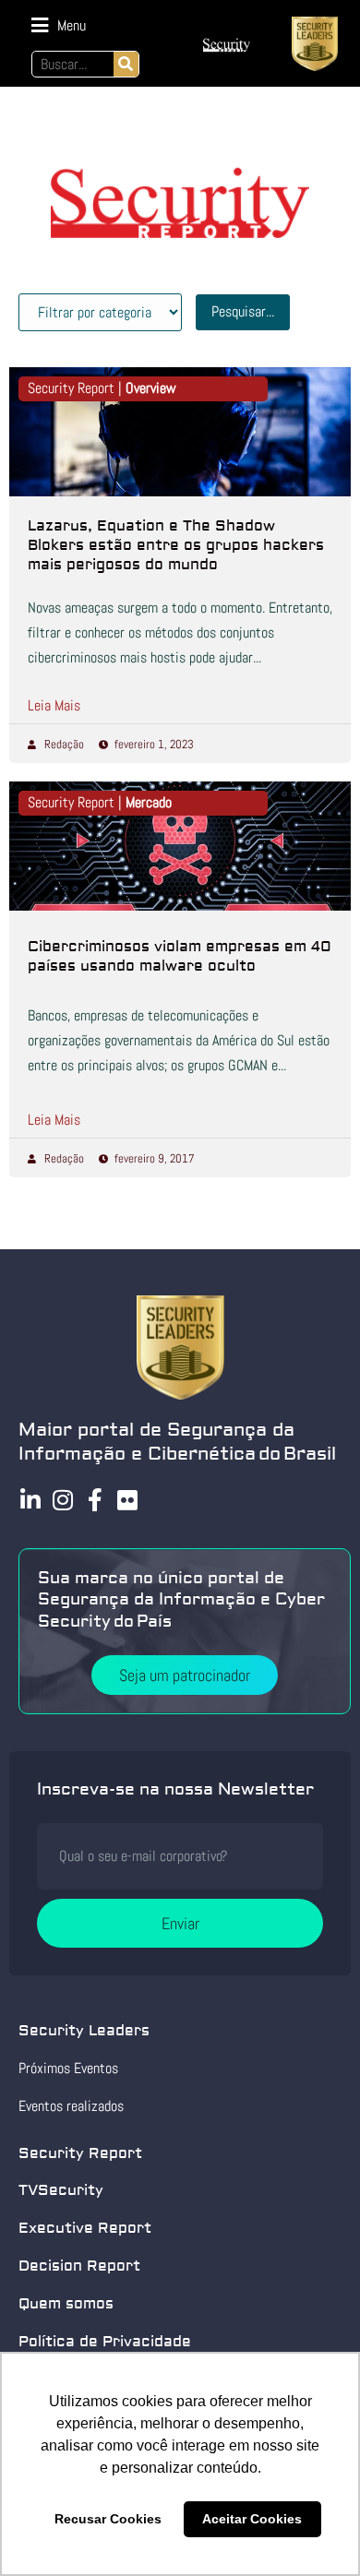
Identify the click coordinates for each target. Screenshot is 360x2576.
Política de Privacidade (105, 2342)
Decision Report (79, 2266)
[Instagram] (62, 1500)
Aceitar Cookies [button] (252, 2519)
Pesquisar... (243, 311)
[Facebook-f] (95, 1500)
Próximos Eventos (68, 2068)
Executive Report (85, 2228)
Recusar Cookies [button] (108, 2519)
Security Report (80, 2153)
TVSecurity (61, 2190)
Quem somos (66, 2304)
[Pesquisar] (126, 64)
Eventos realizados (71, 2106)
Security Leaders (84, 2031)
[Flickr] (127, 1500)
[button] (59, 25)
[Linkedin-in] (30, 1500)
